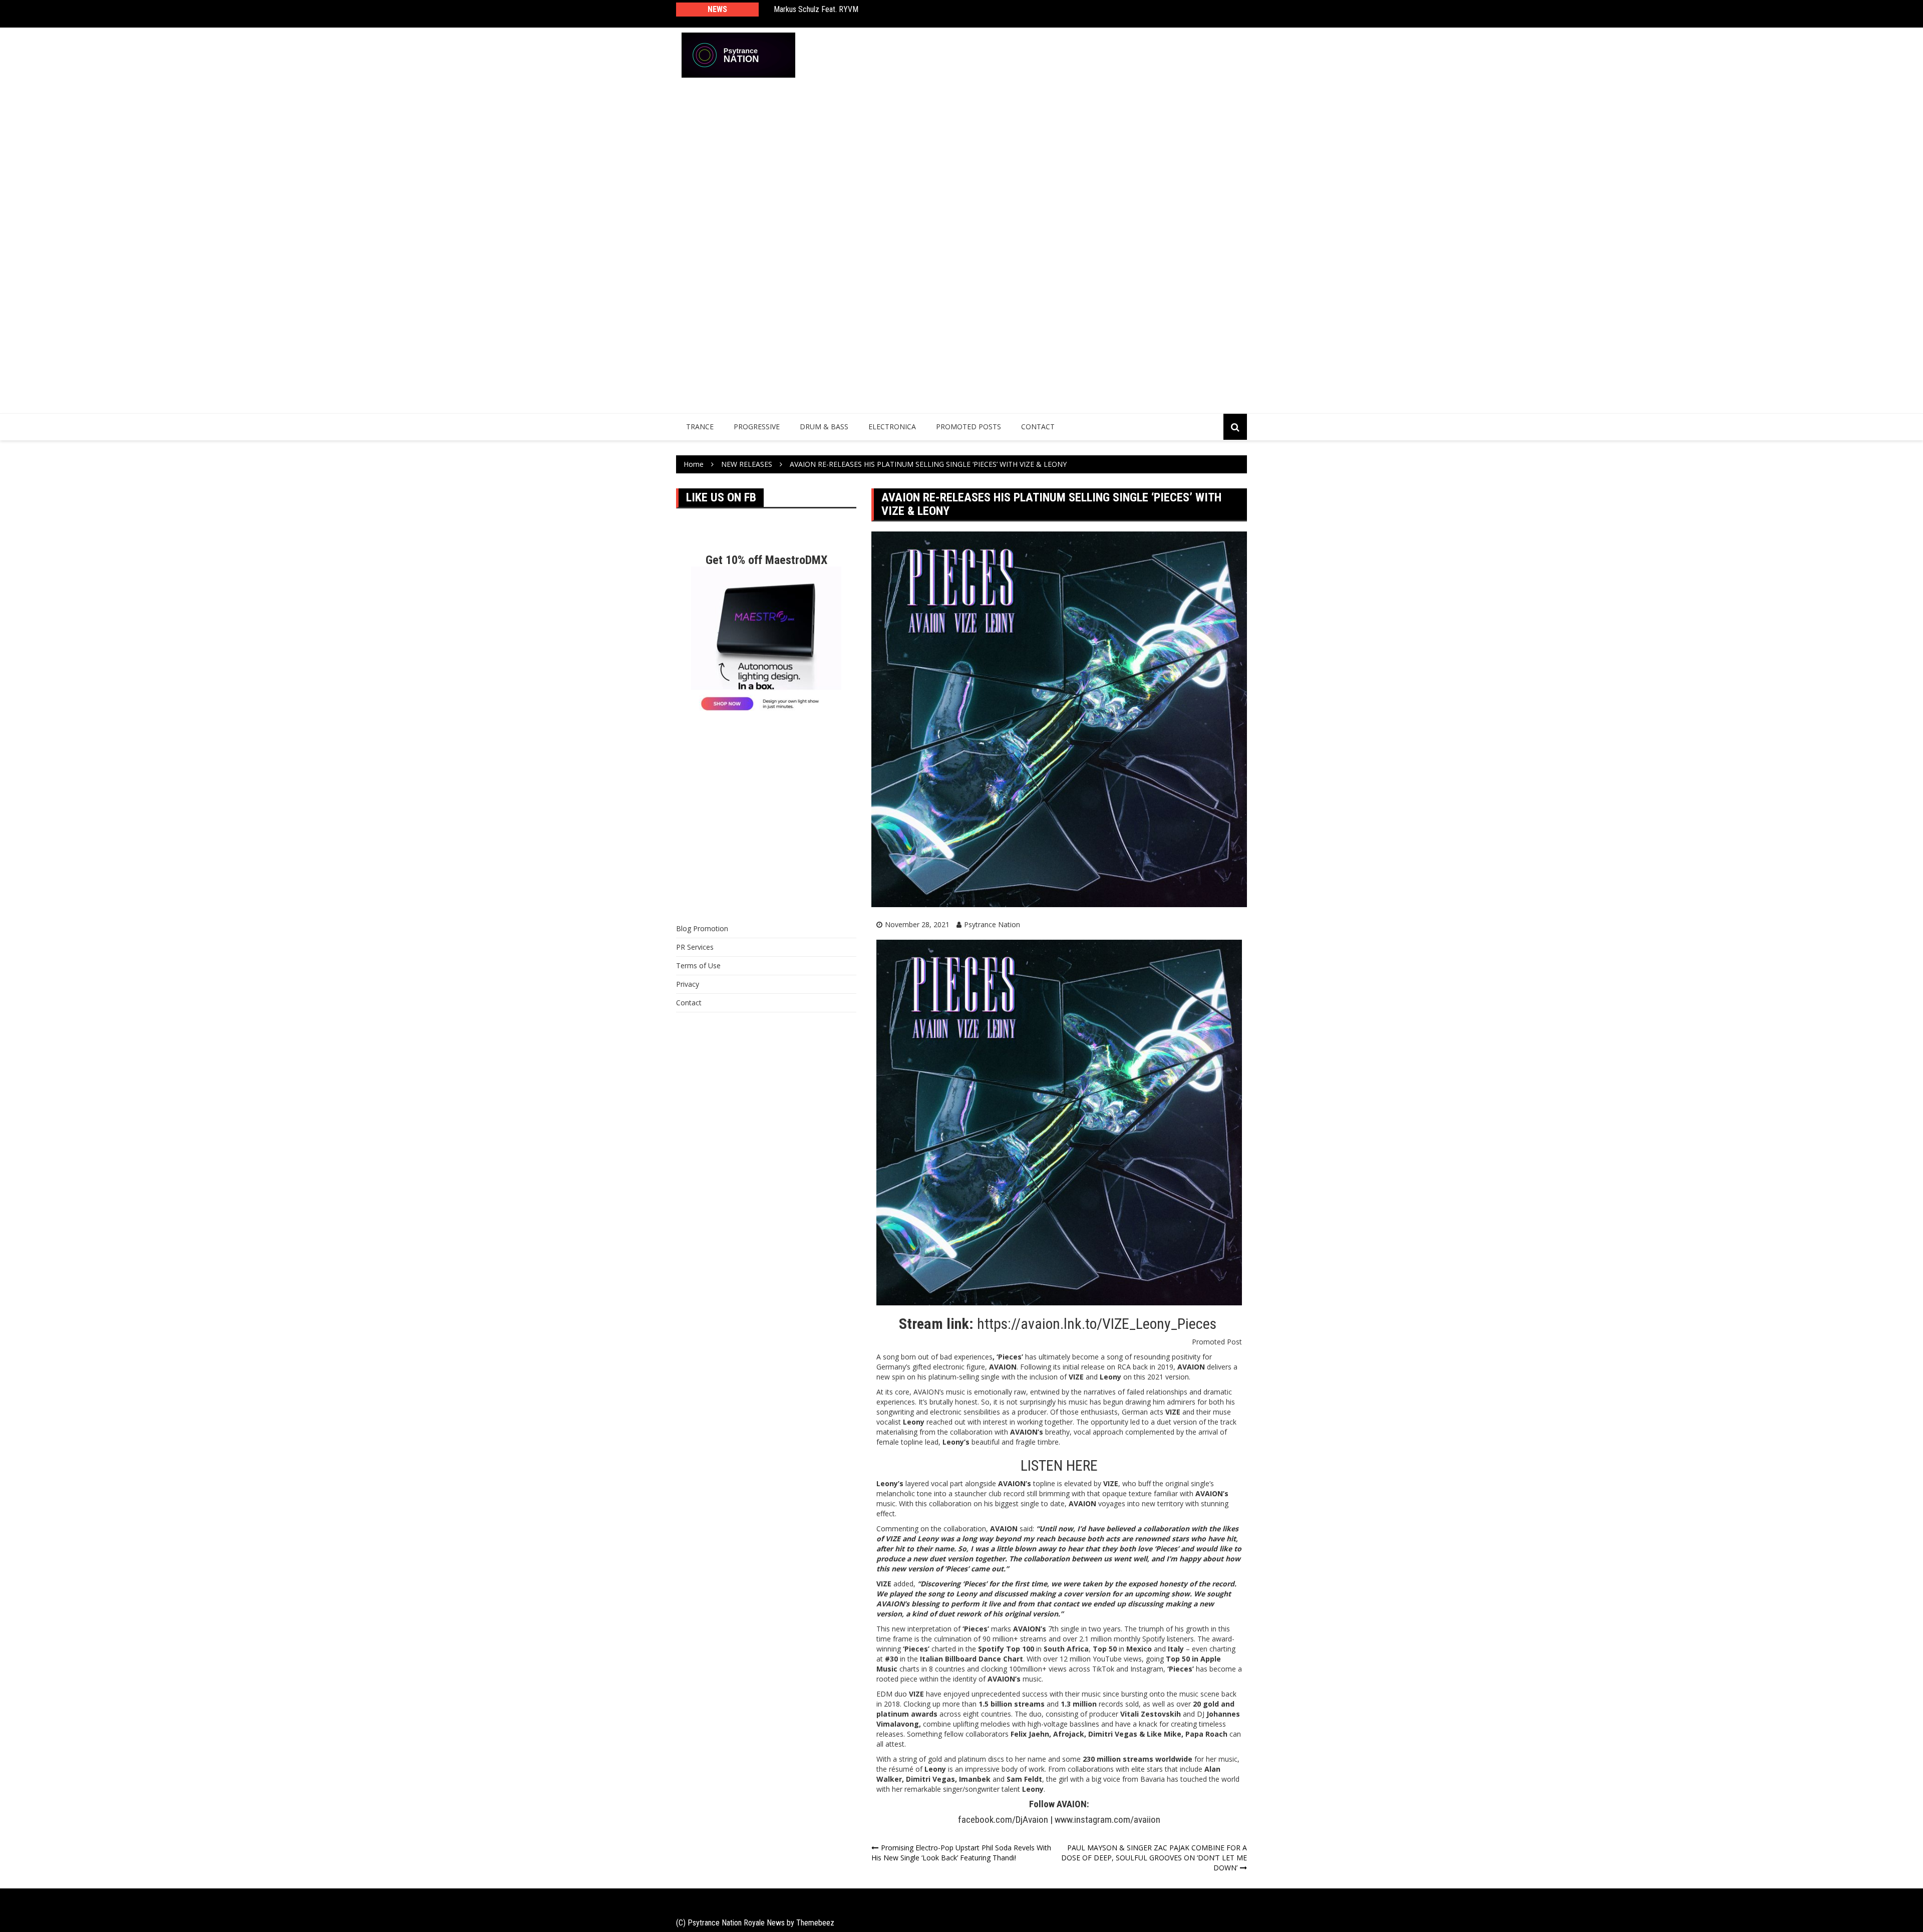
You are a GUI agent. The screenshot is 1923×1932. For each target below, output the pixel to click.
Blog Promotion (702, 928)
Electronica (892, 427)
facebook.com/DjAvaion (1003, 1820)
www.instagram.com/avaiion (1107, 1820)
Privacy (688, 984)
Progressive (757, 427)
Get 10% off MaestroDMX (766, 560)
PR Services (695, 947)
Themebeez (815, 1923)
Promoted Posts (969, 427)
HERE (1082, 1465)
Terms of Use (698, 965)
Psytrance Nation (992, 924)
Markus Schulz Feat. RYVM (816, 9)
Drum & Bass (824, 427)
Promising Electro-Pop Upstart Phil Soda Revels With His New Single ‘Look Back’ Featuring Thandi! (961, 1853)
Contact (1038, 427)
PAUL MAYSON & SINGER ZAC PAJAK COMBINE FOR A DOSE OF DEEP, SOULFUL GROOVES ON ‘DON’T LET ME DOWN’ (1154, 1858)
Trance (700, 427)
